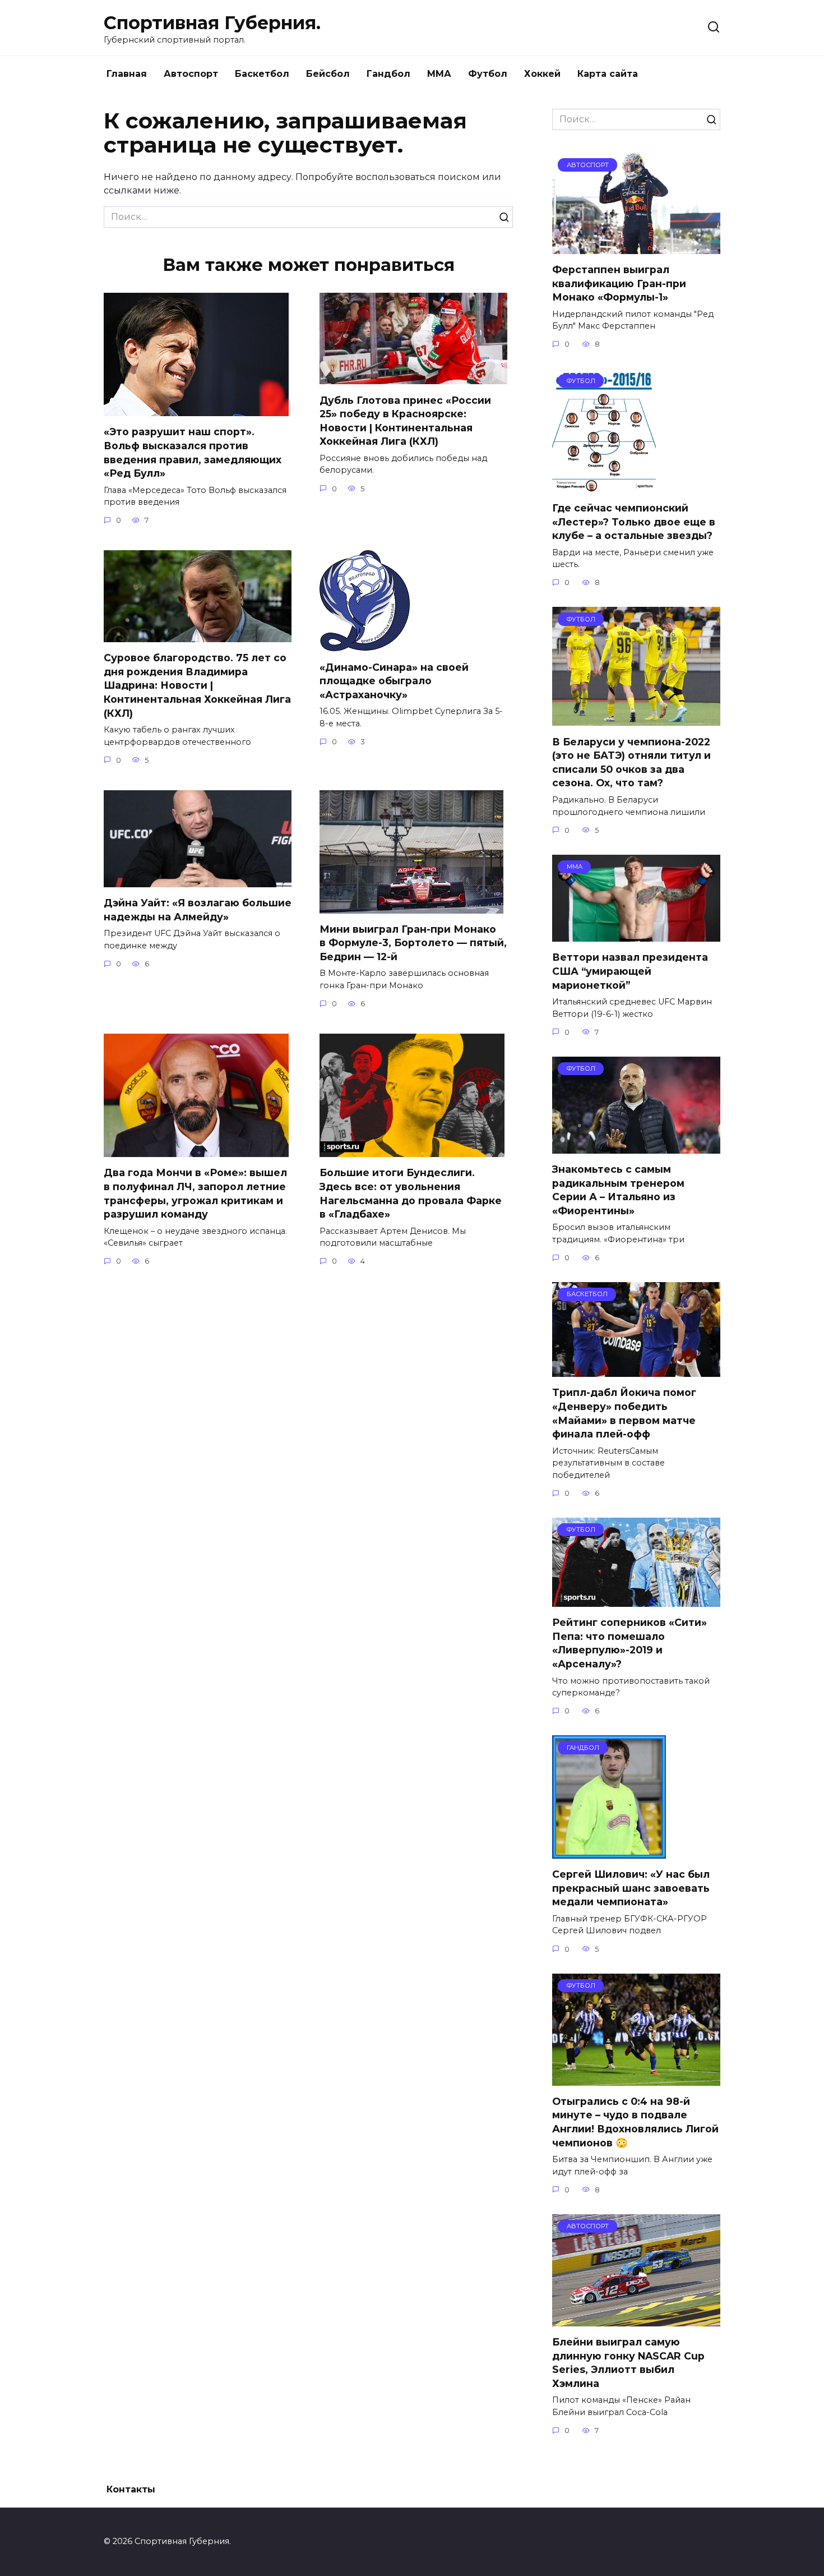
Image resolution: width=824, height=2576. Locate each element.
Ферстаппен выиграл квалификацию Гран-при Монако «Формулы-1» (619, 283)
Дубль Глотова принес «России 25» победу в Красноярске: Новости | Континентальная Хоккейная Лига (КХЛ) (405, 420)
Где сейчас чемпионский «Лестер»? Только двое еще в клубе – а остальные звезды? (634, 522)
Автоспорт (191, 74)
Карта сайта (608, 74)
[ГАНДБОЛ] (609, 1852)
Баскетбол (262, 74)
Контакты (131, 2489)
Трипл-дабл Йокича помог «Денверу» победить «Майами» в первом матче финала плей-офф (624, 1413)
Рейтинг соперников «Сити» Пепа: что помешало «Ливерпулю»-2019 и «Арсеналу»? (629, 1643)
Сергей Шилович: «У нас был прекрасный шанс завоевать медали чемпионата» (631, 1888)
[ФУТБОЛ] (604, 485)
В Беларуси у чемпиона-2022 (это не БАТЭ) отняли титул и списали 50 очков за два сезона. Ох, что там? (631, 762)
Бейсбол (328, 74)
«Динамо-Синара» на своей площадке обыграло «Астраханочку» (394, 680)
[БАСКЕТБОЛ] (636, 1370)
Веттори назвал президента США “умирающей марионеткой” (630, 971)
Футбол (488, 74)
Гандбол (388, 74)
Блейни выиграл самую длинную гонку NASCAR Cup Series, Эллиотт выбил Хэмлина (628, 2363)
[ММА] (636, 935)
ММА (439, 74)
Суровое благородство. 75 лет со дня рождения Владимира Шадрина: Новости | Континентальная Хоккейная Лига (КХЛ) (197, 685)
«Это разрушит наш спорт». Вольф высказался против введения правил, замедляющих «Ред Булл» (193, 452)
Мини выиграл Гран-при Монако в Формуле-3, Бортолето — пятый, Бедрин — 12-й (413, 943)
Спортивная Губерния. (212, 23)
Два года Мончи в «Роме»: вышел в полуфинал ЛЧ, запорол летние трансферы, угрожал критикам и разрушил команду (195, 1193)
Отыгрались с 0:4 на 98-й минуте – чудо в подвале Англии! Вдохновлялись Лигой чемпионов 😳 (635, 2122)
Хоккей (542, 74)
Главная (127, 74)
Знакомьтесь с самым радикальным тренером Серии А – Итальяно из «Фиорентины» (618, 1190)
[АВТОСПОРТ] (636, 247)
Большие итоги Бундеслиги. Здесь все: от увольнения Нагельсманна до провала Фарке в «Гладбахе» (411, 1193)
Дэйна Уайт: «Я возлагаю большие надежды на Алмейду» (198, 910)
